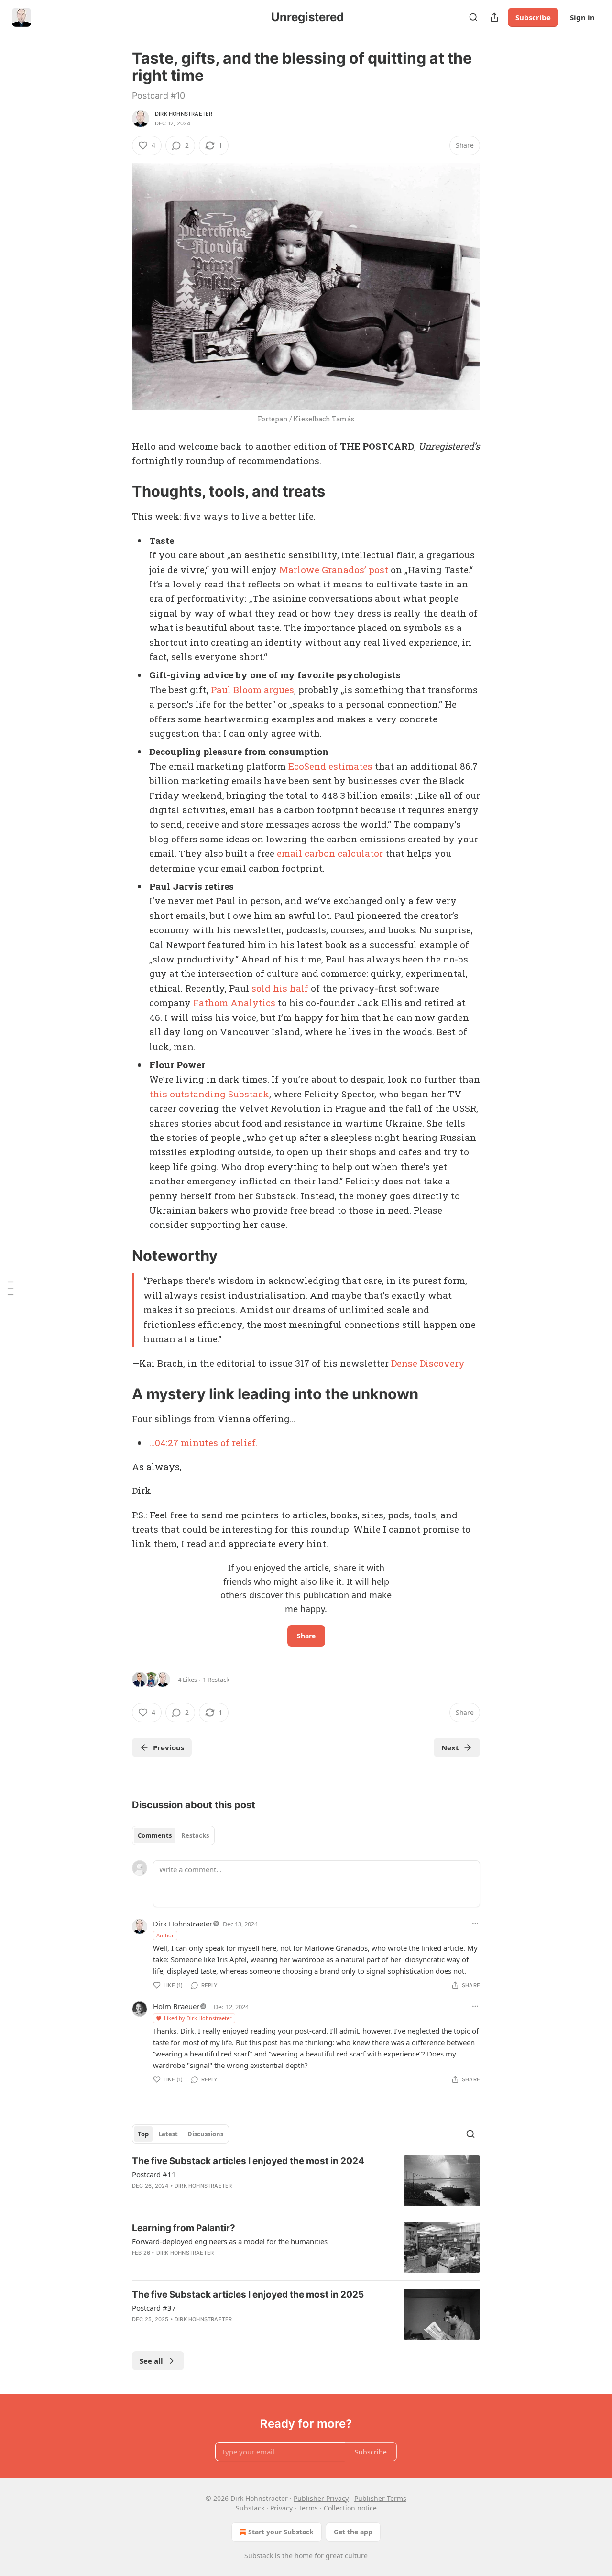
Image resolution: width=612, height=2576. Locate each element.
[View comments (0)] (223, 2332)
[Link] (119, 491)
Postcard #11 (154, 2174)
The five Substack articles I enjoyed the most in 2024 (248, 2161)
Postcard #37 (154, 2308)
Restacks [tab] (195, 1835)
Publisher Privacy (321, 2498)
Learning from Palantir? (184, 2228)
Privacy (281, 2508)
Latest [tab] (168, 2134)
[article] (306, 2181)
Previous (169, 1747)
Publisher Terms (380, 2498)
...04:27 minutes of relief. (203, 1443)
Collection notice (350, 2508)
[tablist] (173, 1835)
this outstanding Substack (209, 1094)
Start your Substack (281, 2532)
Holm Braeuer (176, 2006)
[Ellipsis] (475, 1924)
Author (165, 1935)
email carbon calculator (330, 853)
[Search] (473, 17)
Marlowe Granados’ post (334, 569)
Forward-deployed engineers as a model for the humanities (230, 2241)
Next (450, 1747)
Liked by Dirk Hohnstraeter (198, 2018)
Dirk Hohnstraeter (184, 114)
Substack (259, 2556)
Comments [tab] (155, 1835)
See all (151, 2361)
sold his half (280, 988)
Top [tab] (143, 2134)
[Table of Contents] (11, 1288)
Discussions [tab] (205, 2134)
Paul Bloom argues (252, 690)
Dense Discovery (428, 1363)
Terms (308, 2508)
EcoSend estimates (330, 766)
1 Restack (216, 1680)
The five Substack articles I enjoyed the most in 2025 (248, 2294)
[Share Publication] (494, 17)
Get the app (353, 2532)
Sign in (582, 17)
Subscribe (533, 17)
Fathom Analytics (234, 1002)
